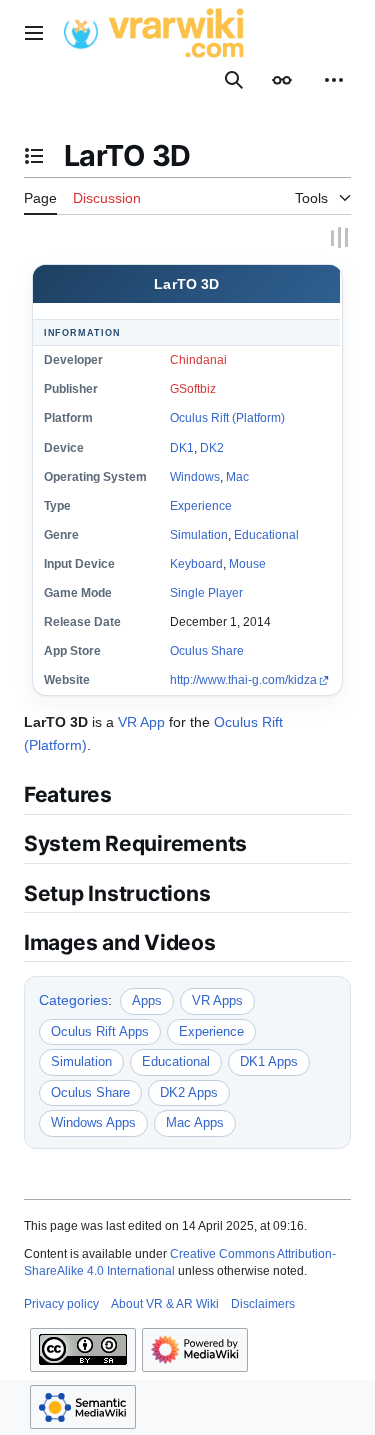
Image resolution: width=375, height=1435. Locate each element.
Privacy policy (61, 1302)
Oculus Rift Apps (100, 1029)
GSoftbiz (193, 387)
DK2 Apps (189, 1090)
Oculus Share (207, 649)
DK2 (212, 446)
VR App (141, 720)
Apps (147, 998)
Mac (237, 475)
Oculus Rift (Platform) (227, 417)
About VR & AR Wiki (165, 1302)
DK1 (182, 446)
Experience (201, 504)
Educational (266, 533)
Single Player (206, 591)
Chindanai (198, 358)
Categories (73, 998)
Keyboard (196, 562)
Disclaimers (263, 1302)
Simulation (199, 533)
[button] (34, 33)
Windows (195, 475)
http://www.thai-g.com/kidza (243, 679)
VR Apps (217, 998)
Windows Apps (93, 1120)
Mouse (247, 562)
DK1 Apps (269, 1059)
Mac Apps (195, 1120)
